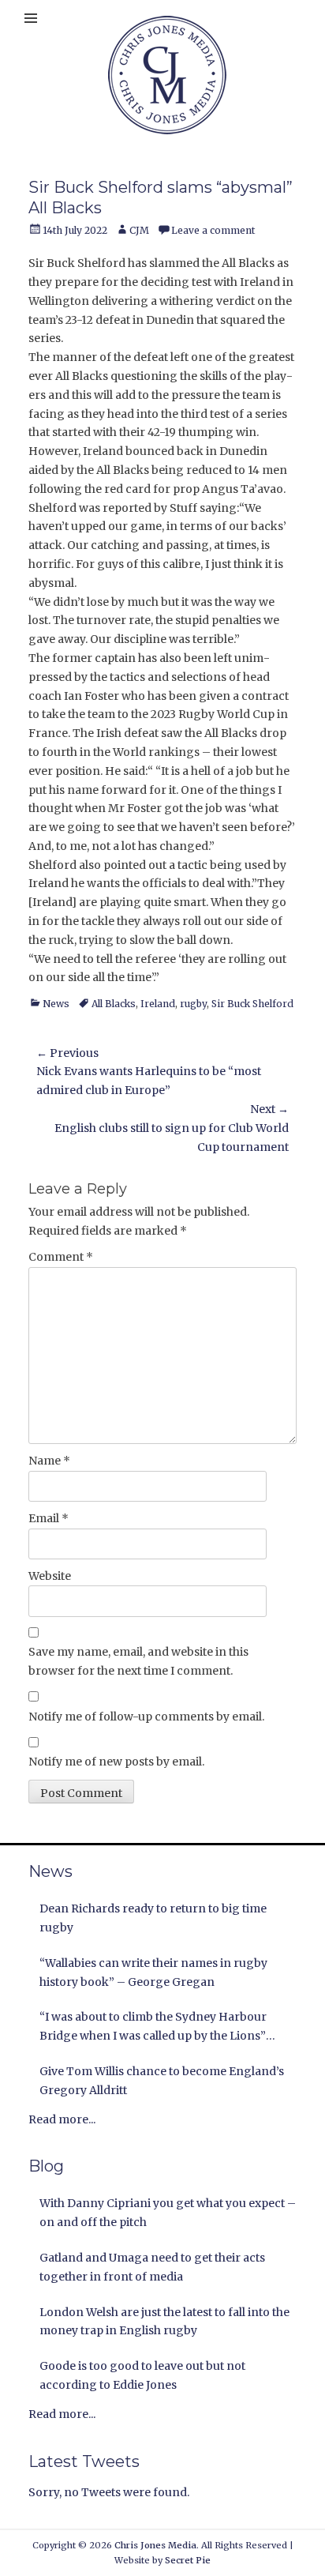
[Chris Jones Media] (167, 75)
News (56, 1004)
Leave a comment (213, 230)
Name (49, 1461)
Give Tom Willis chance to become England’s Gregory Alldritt (162, 2081)
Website (50, 1576)
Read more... (62, 2119)
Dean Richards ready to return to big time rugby (153, 1918)
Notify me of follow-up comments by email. (146, 1717)
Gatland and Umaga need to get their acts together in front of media (152, 2267)
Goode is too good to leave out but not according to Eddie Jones (142, 2375)
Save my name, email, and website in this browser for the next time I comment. (138, 1661)
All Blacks (114, 1004)
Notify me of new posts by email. (116, 1762)
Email (49, 1518)
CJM (139, 230)
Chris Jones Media (155, 2545)
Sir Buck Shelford (252, 1004)
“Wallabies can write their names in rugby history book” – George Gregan (153, 1972)
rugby (193, 1004)
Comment (61, 1257)
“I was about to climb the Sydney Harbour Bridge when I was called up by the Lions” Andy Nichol (153, 2028)
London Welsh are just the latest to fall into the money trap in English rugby (164, 2322)
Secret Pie (188, 2560)
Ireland (158, 1004)
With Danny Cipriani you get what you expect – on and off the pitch (168, 2213)
